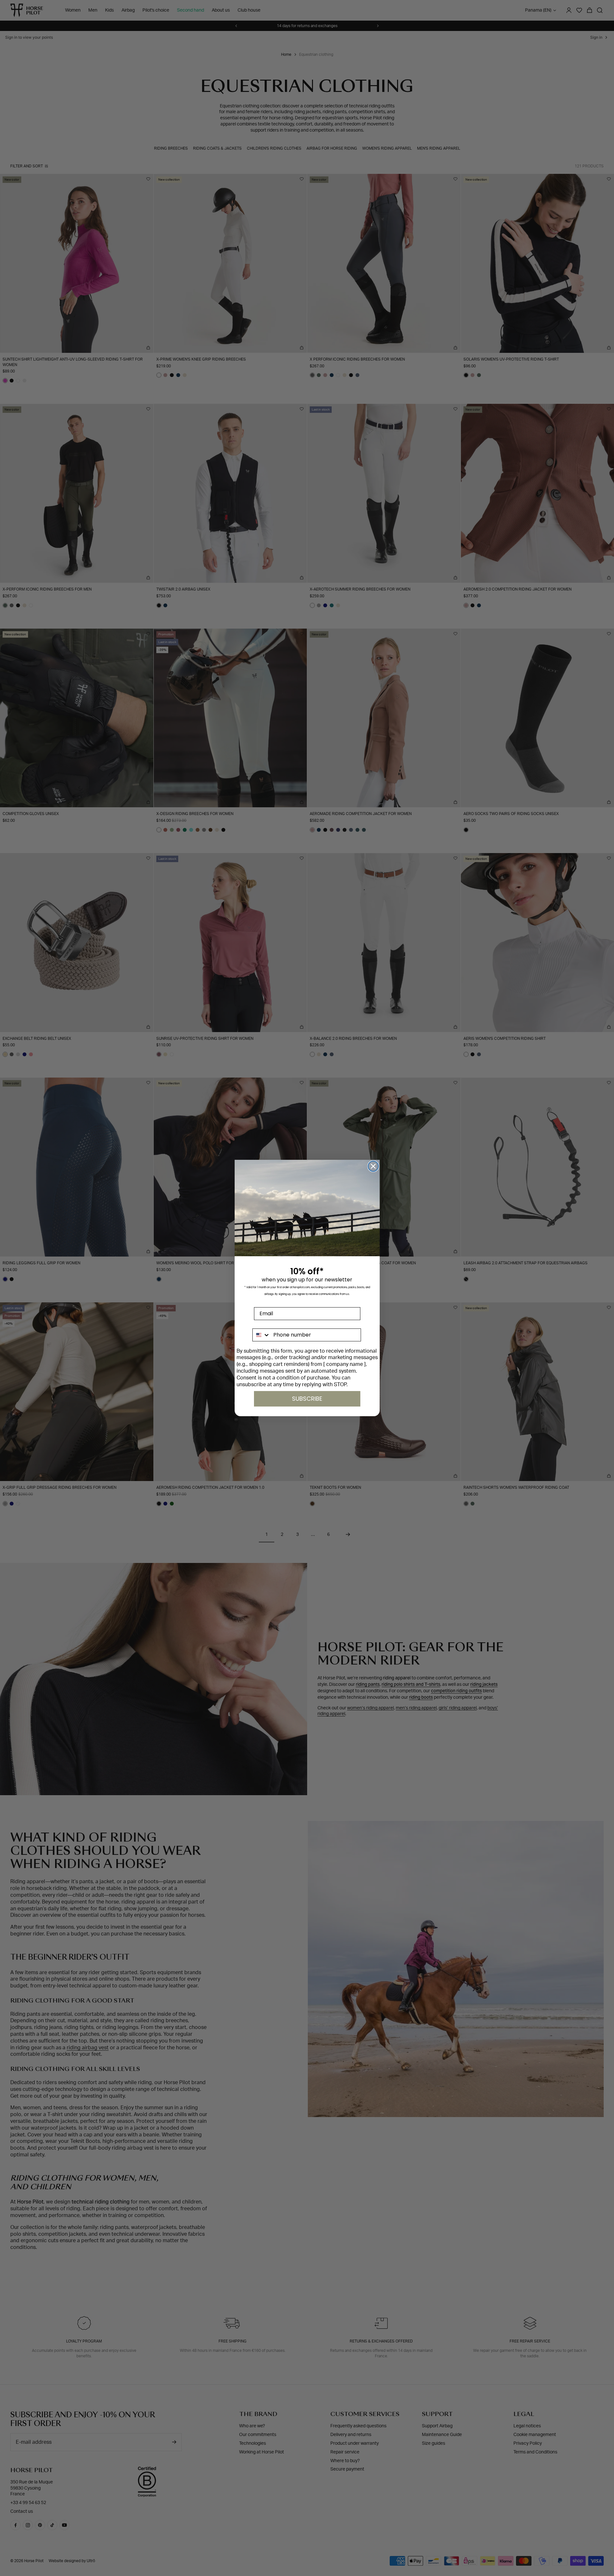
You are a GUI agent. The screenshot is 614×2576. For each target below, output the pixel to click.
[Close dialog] (373, 1166)
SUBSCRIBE (307, 1399)
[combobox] (262, 1335)
